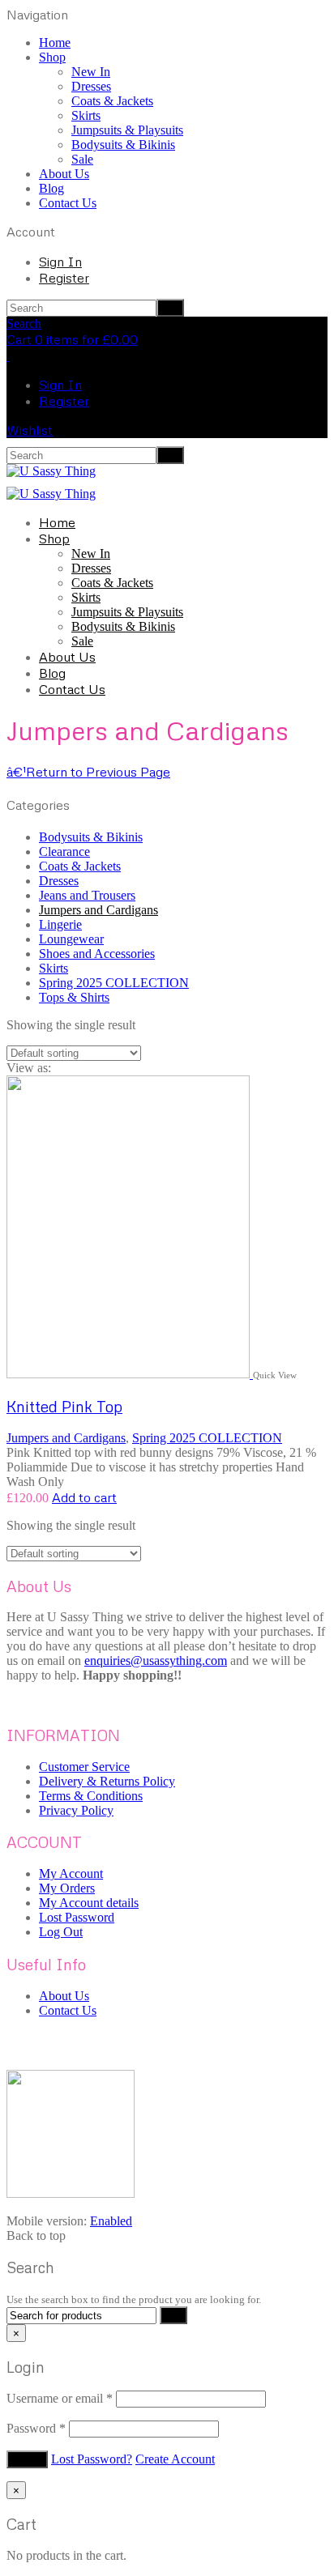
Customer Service (84, 1767)
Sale (82, 159)
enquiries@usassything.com (156, 1661)
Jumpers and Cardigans (98, 910)
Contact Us (68, 203)
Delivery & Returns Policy (107, 1781)
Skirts (86, 115)
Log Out (61, 1932)
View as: (29, 1068)
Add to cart (84, 1497)
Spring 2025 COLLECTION (114, 983)
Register (64, 278)
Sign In (60, 262)
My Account (71, 1873)
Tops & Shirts (74, 997)
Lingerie (60, 924)
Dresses (91, 86)
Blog (51, 188)
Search (24, 324)
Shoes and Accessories (97, 954)
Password (36, 2428)
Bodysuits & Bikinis (123, 145)
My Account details (89, 1903)
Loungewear (71, 939)
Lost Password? (92, 2459)
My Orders (67, 1888)
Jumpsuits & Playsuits (127, 130)
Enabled (111, 2221)
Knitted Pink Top (64, 1406)
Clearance (64, 852)
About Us (64, 174)
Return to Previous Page (88, 772)
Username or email (60, 2398)
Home (55, 43)
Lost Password (77, 1917)
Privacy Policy (76, 1810)
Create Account (175, 2459)
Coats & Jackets (112, 101)
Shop (52, 57)
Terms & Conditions (91, 1796)
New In (91, 72)
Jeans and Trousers (87, 895)
